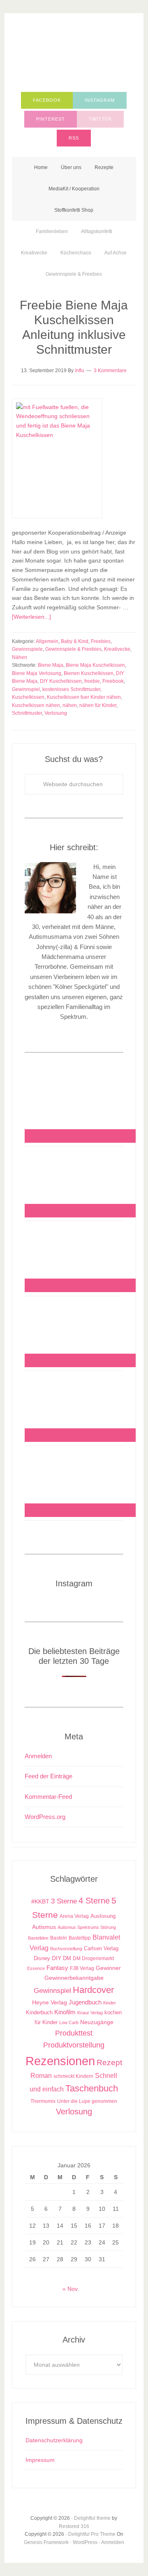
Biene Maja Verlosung (37, 673)
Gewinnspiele (27, 649)
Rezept (109, 2062)
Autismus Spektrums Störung (87, 1927)
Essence (36, 1968)
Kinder (110, 2003)
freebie (92, 681)
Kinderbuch (39, 2013)
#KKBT (40, 1902)
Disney (42, 1958)
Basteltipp (80, 1938)
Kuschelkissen (28, 697)
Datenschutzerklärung (54, 2440)
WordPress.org (45, 1817)
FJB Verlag (82, 1968)
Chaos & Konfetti (74, 54)
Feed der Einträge (49, 1776)
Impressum (40, 2460)
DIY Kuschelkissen (61, 681)
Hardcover (93, 1990)
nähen (70, 705)
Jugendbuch (85, 2002)
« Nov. (71, 2289)
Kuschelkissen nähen (36, 705)
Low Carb (69, 2022)
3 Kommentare (110, 371)
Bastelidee (38, 1938)
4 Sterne (94, 1901)
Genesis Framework (46, 2542)
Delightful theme (92, 2518)
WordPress (85, 2542)
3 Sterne (64, 1901)
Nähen (20, 657)
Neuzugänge (97, 2022)
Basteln (59, 1938)
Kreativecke (117, 649)
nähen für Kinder (98, 705)
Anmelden (38, 1756)
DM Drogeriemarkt (93, 1958)
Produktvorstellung (74, 2045)
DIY (57, 1958)
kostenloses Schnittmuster (71, 689)
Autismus (44, 1927)
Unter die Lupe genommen (87, 2101)
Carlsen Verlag (101, 1948)
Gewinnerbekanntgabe (74, 1978)
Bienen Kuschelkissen (89, 673)
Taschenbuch (92, 2088)
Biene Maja (51, 665)
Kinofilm (65, 2012)
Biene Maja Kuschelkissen (95, 665)
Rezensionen (60, 2061)
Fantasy (57, 1968)
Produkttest (74, 2033)
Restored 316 (74, 2526)
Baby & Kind (75, 641)
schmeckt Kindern (73, 2076)
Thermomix (43, 2101)
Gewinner (108, 1968)
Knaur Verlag (90, 2013)
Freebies (101, 641)
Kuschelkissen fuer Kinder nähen (84, 697)
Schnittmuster (27, 713)
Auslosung (103, 1916)
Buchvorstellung (66, 1949)
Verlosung (56, 713)
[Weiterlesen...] (31, 617)
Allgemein (47, 641)
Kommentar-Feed (48, 1797)
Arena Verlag (74, 1916)
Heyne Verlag (50, 2003)
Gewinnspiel (26, 689)
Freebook (113, 681)
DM (67, 1958)
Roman (41, 2076)
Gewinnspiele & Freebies (73, 649)
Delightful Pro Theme (92, 2534)
